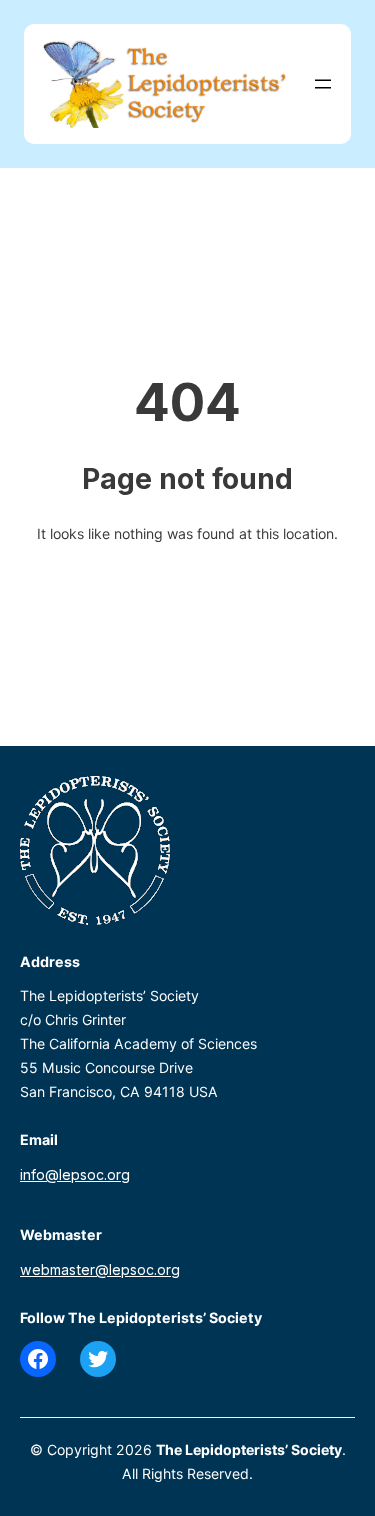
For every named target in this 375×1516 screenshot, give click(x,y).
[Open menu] (323, 84)
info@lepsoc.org (75, 1174)
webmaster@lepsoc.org (100, 1269)
